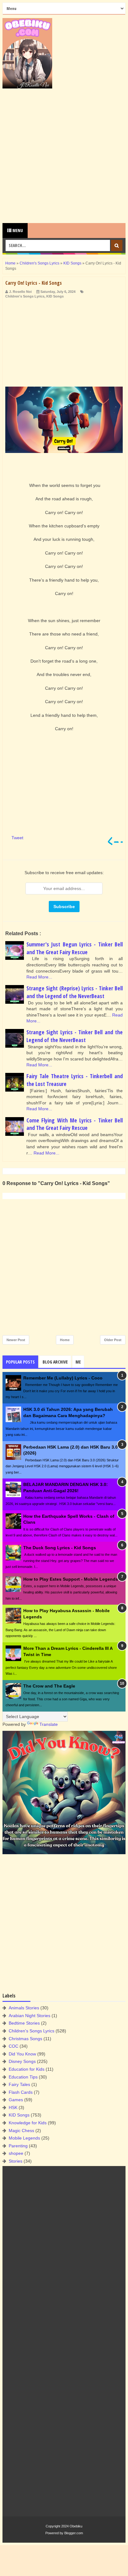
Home (65, 1340)
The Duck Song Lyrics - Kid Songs (60, 1548)
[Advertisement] (64, 156)
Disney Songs (22, 2061)
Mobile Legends (24, 2138)
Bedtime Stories (24, 2023)
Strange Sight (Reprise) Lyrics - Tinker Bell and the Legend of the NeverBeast (75, 992)
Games (16, 2100)
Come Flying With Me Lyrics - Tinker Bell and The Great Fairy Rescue (75, 1124)
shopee (16, 2153)
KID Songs (55, 296)
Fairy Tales (19, 2084)
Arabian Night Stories (30, 2016)
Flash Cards (21, 2092)
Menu (17, 230)
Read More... (39, 977)
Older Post (113, 1340)
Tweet (17, 838)
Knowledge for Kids (28, 2123)
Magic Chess (21, 2131)
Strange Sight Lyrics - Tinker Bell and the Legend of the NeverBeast (75, 1036)
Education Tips (23, 2077)
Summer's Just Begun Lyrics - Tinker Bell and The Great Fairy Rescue (75, 948)
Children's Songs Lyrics (25, 296)
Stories (16, 2161)
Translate (49, 1724)
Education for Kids (27, 2069)
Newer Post (16, 1340)
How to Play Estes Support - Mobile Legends (71, 1579)
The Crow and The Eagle (49, 1686)
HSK (13, 2107)
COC (14, 2046)
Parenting (18, 2146)
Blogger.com (74, 2533)
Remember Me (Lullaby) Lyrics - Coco (63, 1378)
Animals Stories (24, 2008)
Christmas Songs (25, 2039)
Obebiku (76, 2526)
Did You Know (22, 2054)
